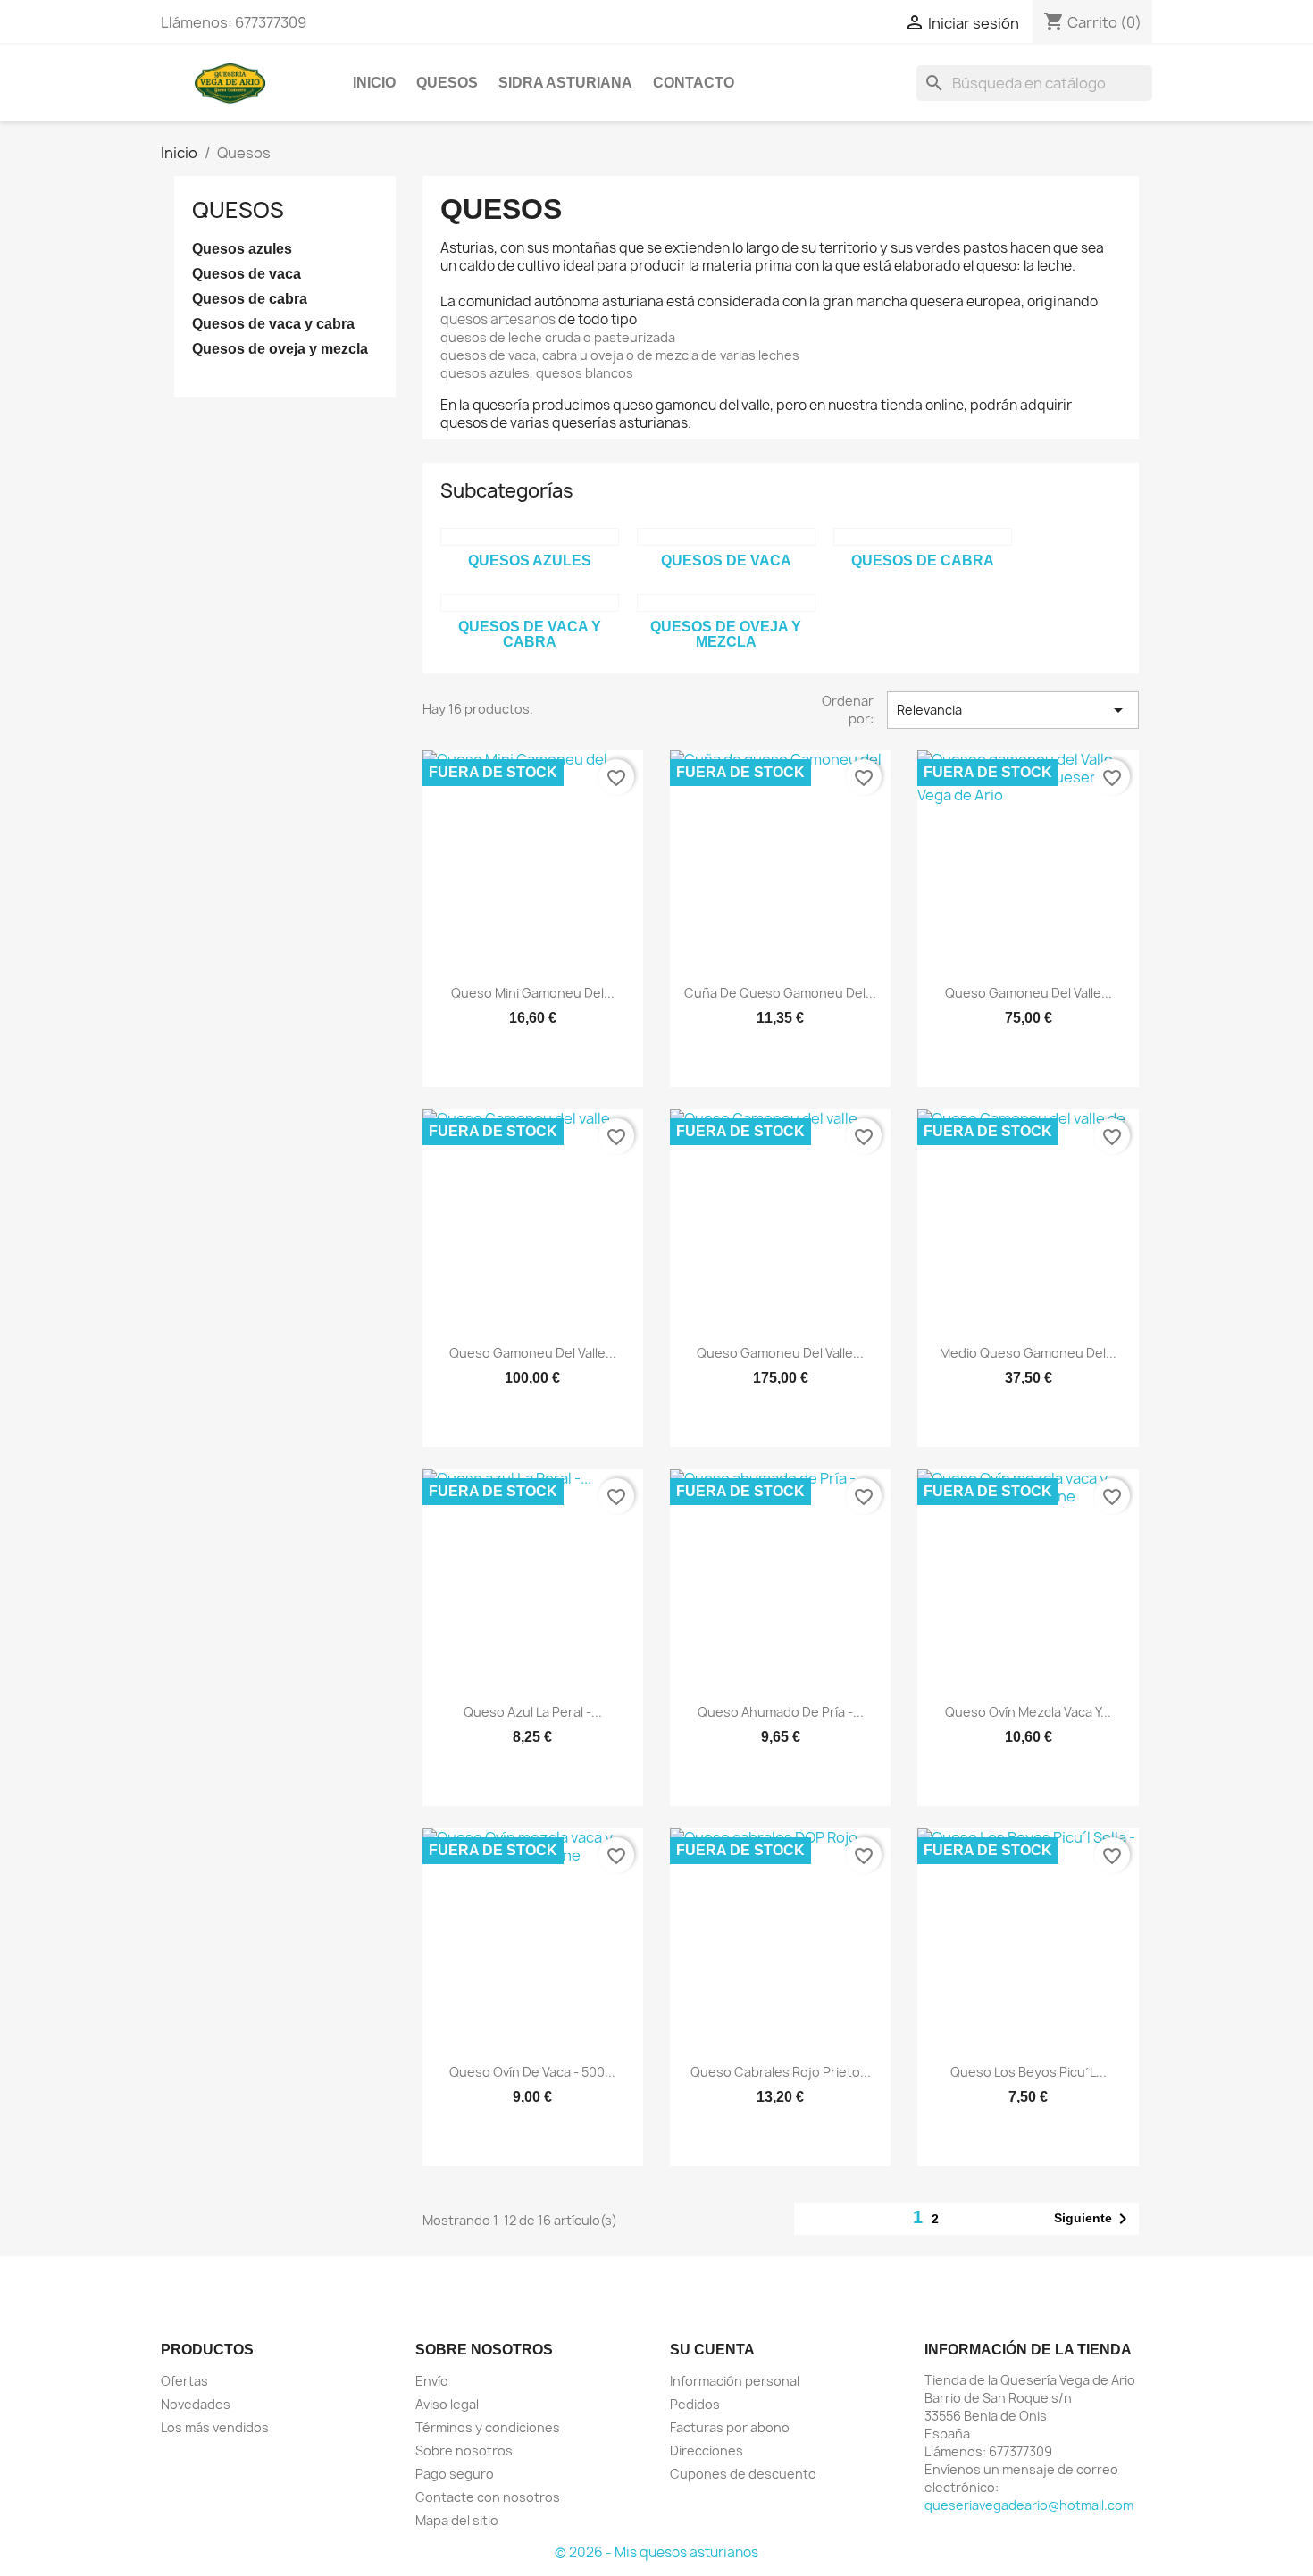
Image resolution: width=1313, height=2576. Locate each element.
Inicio (374, 83)
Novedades (196, 2404)
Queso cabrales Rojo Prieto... (781, 2072)
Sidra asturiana (565, 83)
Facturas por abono (730, 2427)
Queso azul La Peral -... (533, 1712)
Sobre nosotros (464, 2451)
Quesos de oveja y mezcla (280, 349)
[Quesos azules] (530, 537)
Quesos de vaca (247, 274)
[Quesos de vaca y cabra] (530, 603)
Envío (432, 2381)
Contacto (694, 83)
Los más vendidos (215, 2427)
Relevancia (1013, 710)
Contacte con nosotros (488, 2497)
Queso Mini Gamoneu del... (533, 993)
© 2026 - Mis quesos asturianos (656, 2552)
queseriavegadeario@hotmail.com (1029, 2505)
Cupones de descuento (743, 2474)
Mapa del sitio (457, 2520)
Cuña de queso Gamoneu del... (780, 993)
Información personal (735, 2381)
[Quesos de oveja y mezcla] (726, 603)
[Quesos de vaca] (726, 537)
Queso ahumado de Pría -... (781, 1712)
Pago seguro (455, 2474)
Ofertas (184, 2381)
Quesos (447, 83)
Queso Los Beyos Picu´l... (1029, 2072)
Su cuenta (712, 2350)
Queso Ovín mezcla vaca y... (1028, 1712)
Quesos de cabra (250, 299)
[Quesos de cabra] (923, 537)
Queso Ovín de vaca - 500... (532, 2072)
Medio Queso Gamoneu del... (1028, 1353)
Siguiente (1094, 2219)
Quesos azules (242, 249)
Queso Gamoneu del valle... (1029, 993)
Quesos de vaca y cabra (273, 324)
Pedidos (695, 2404)
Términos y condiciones (488, 2427)
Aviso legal (447, 2404)
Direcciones (707, 2451)
